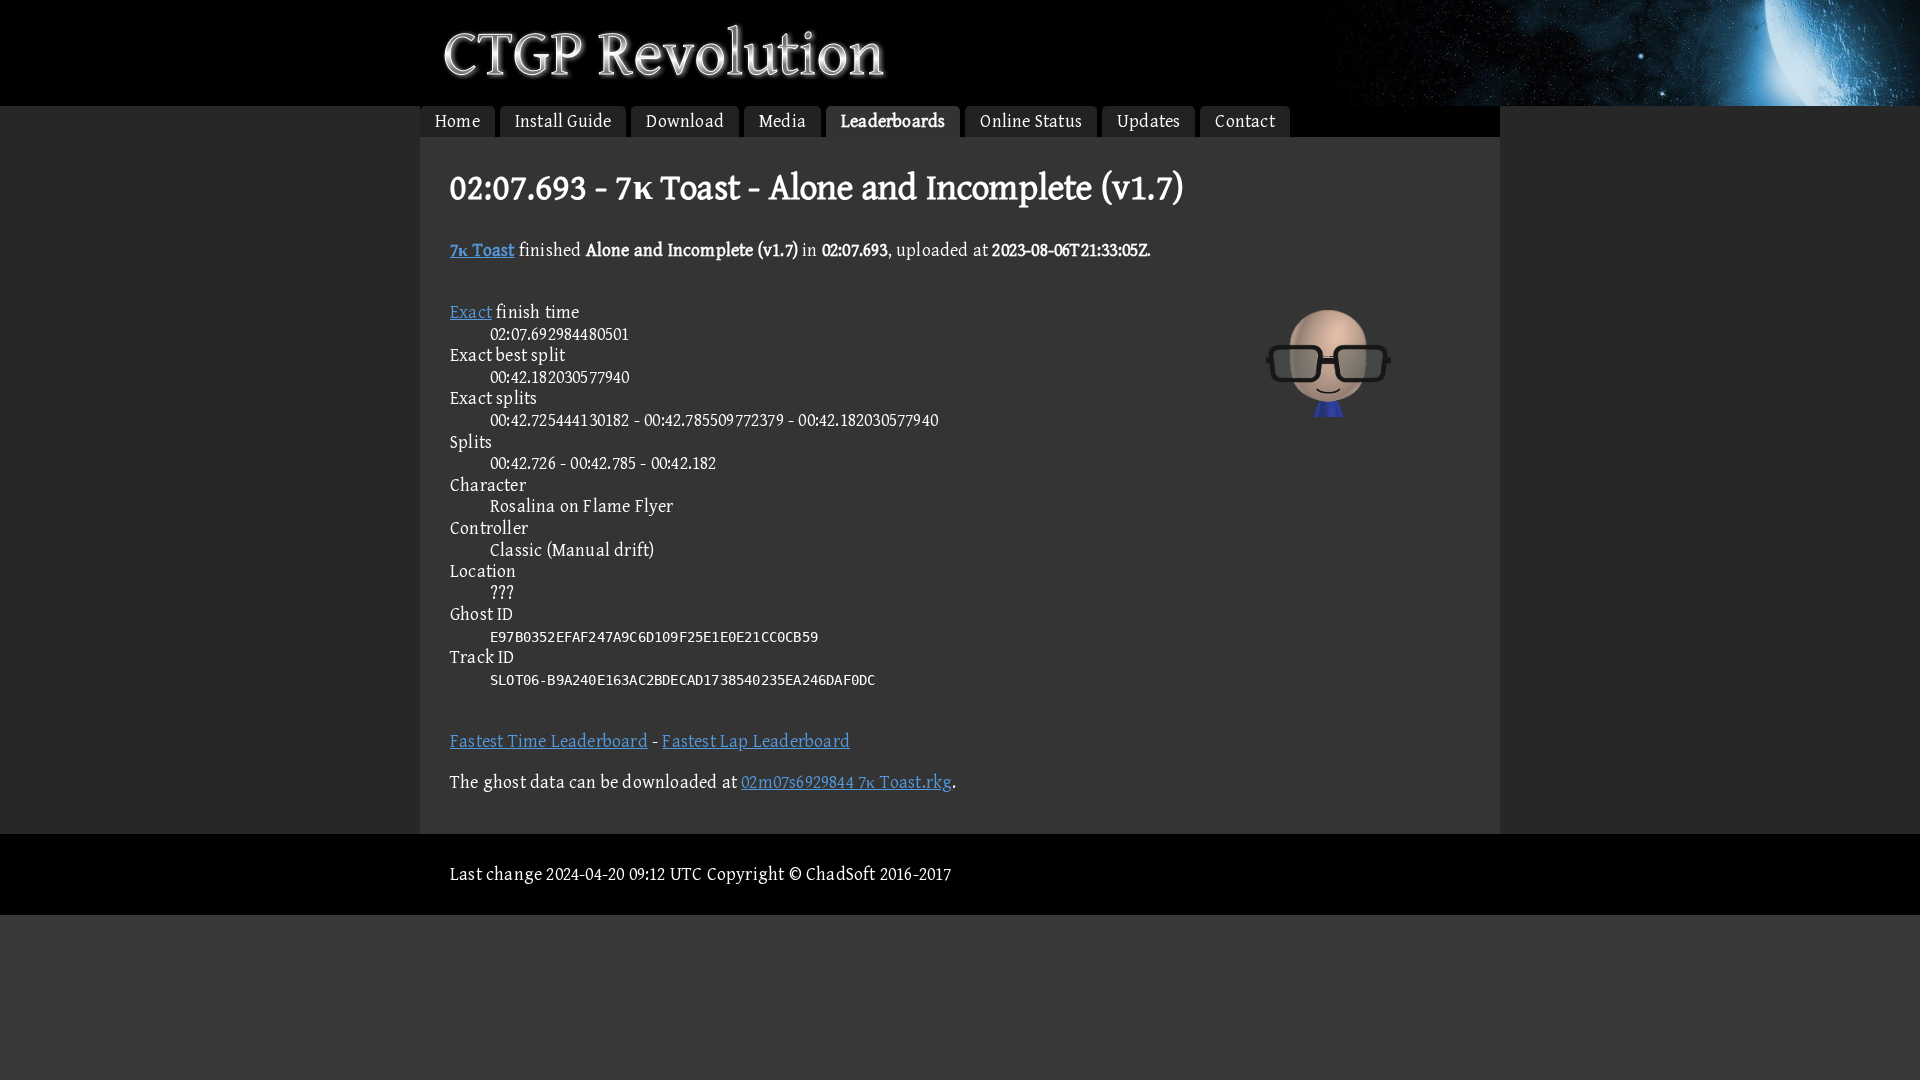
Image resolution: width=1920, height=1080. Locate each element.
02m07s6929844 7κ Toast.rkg (846, 782)
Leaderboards (893, 121)
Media (782, 121)
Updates (1148, 121)
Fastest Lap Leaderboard (756, 741)
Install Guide (563, 121)
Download (685, 121)
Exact (471, 312)
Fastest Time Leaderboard (549, 741)
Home (457, 121)
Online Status (1031, 121)
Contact (1244, 121)
